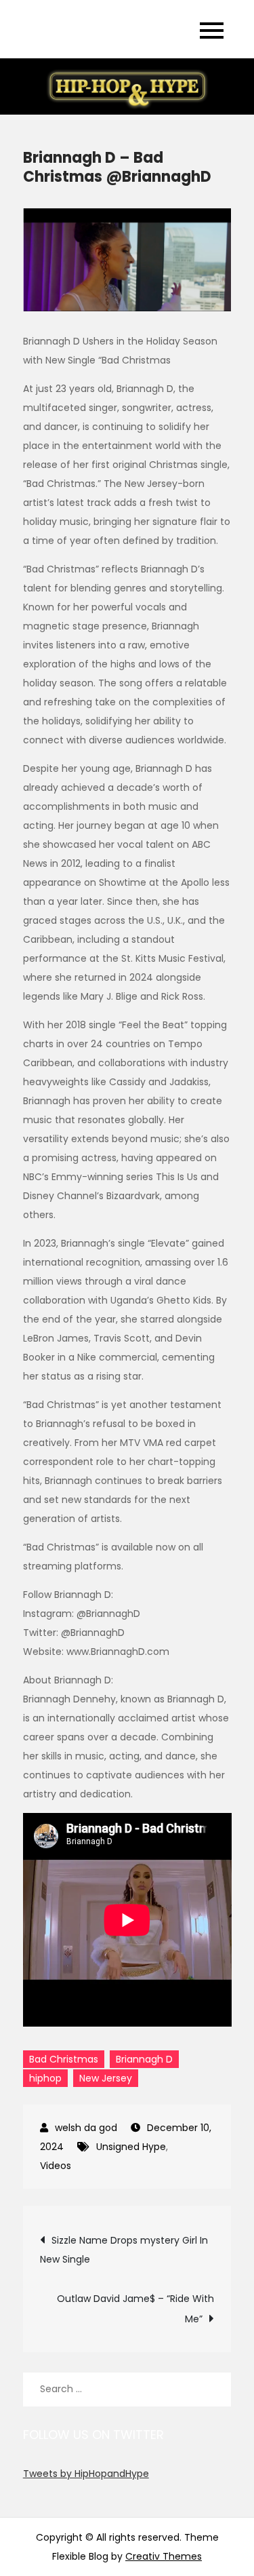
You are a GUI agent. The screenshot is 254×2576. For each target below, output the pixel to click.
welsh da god (86, 2128)
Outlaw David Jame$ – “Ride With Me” (135, 2309)
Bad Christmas (64, 2059)
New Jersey (106, 2078)
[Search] (214, 2389)
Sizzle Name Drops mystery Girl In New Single (124, 2250)
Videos (56, 2166)
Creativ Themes (164, 2556)
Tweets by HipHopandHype (86, 2474)
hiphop (45, 2078)
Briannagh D (144, 2059)
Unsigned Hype (131, 2147)
